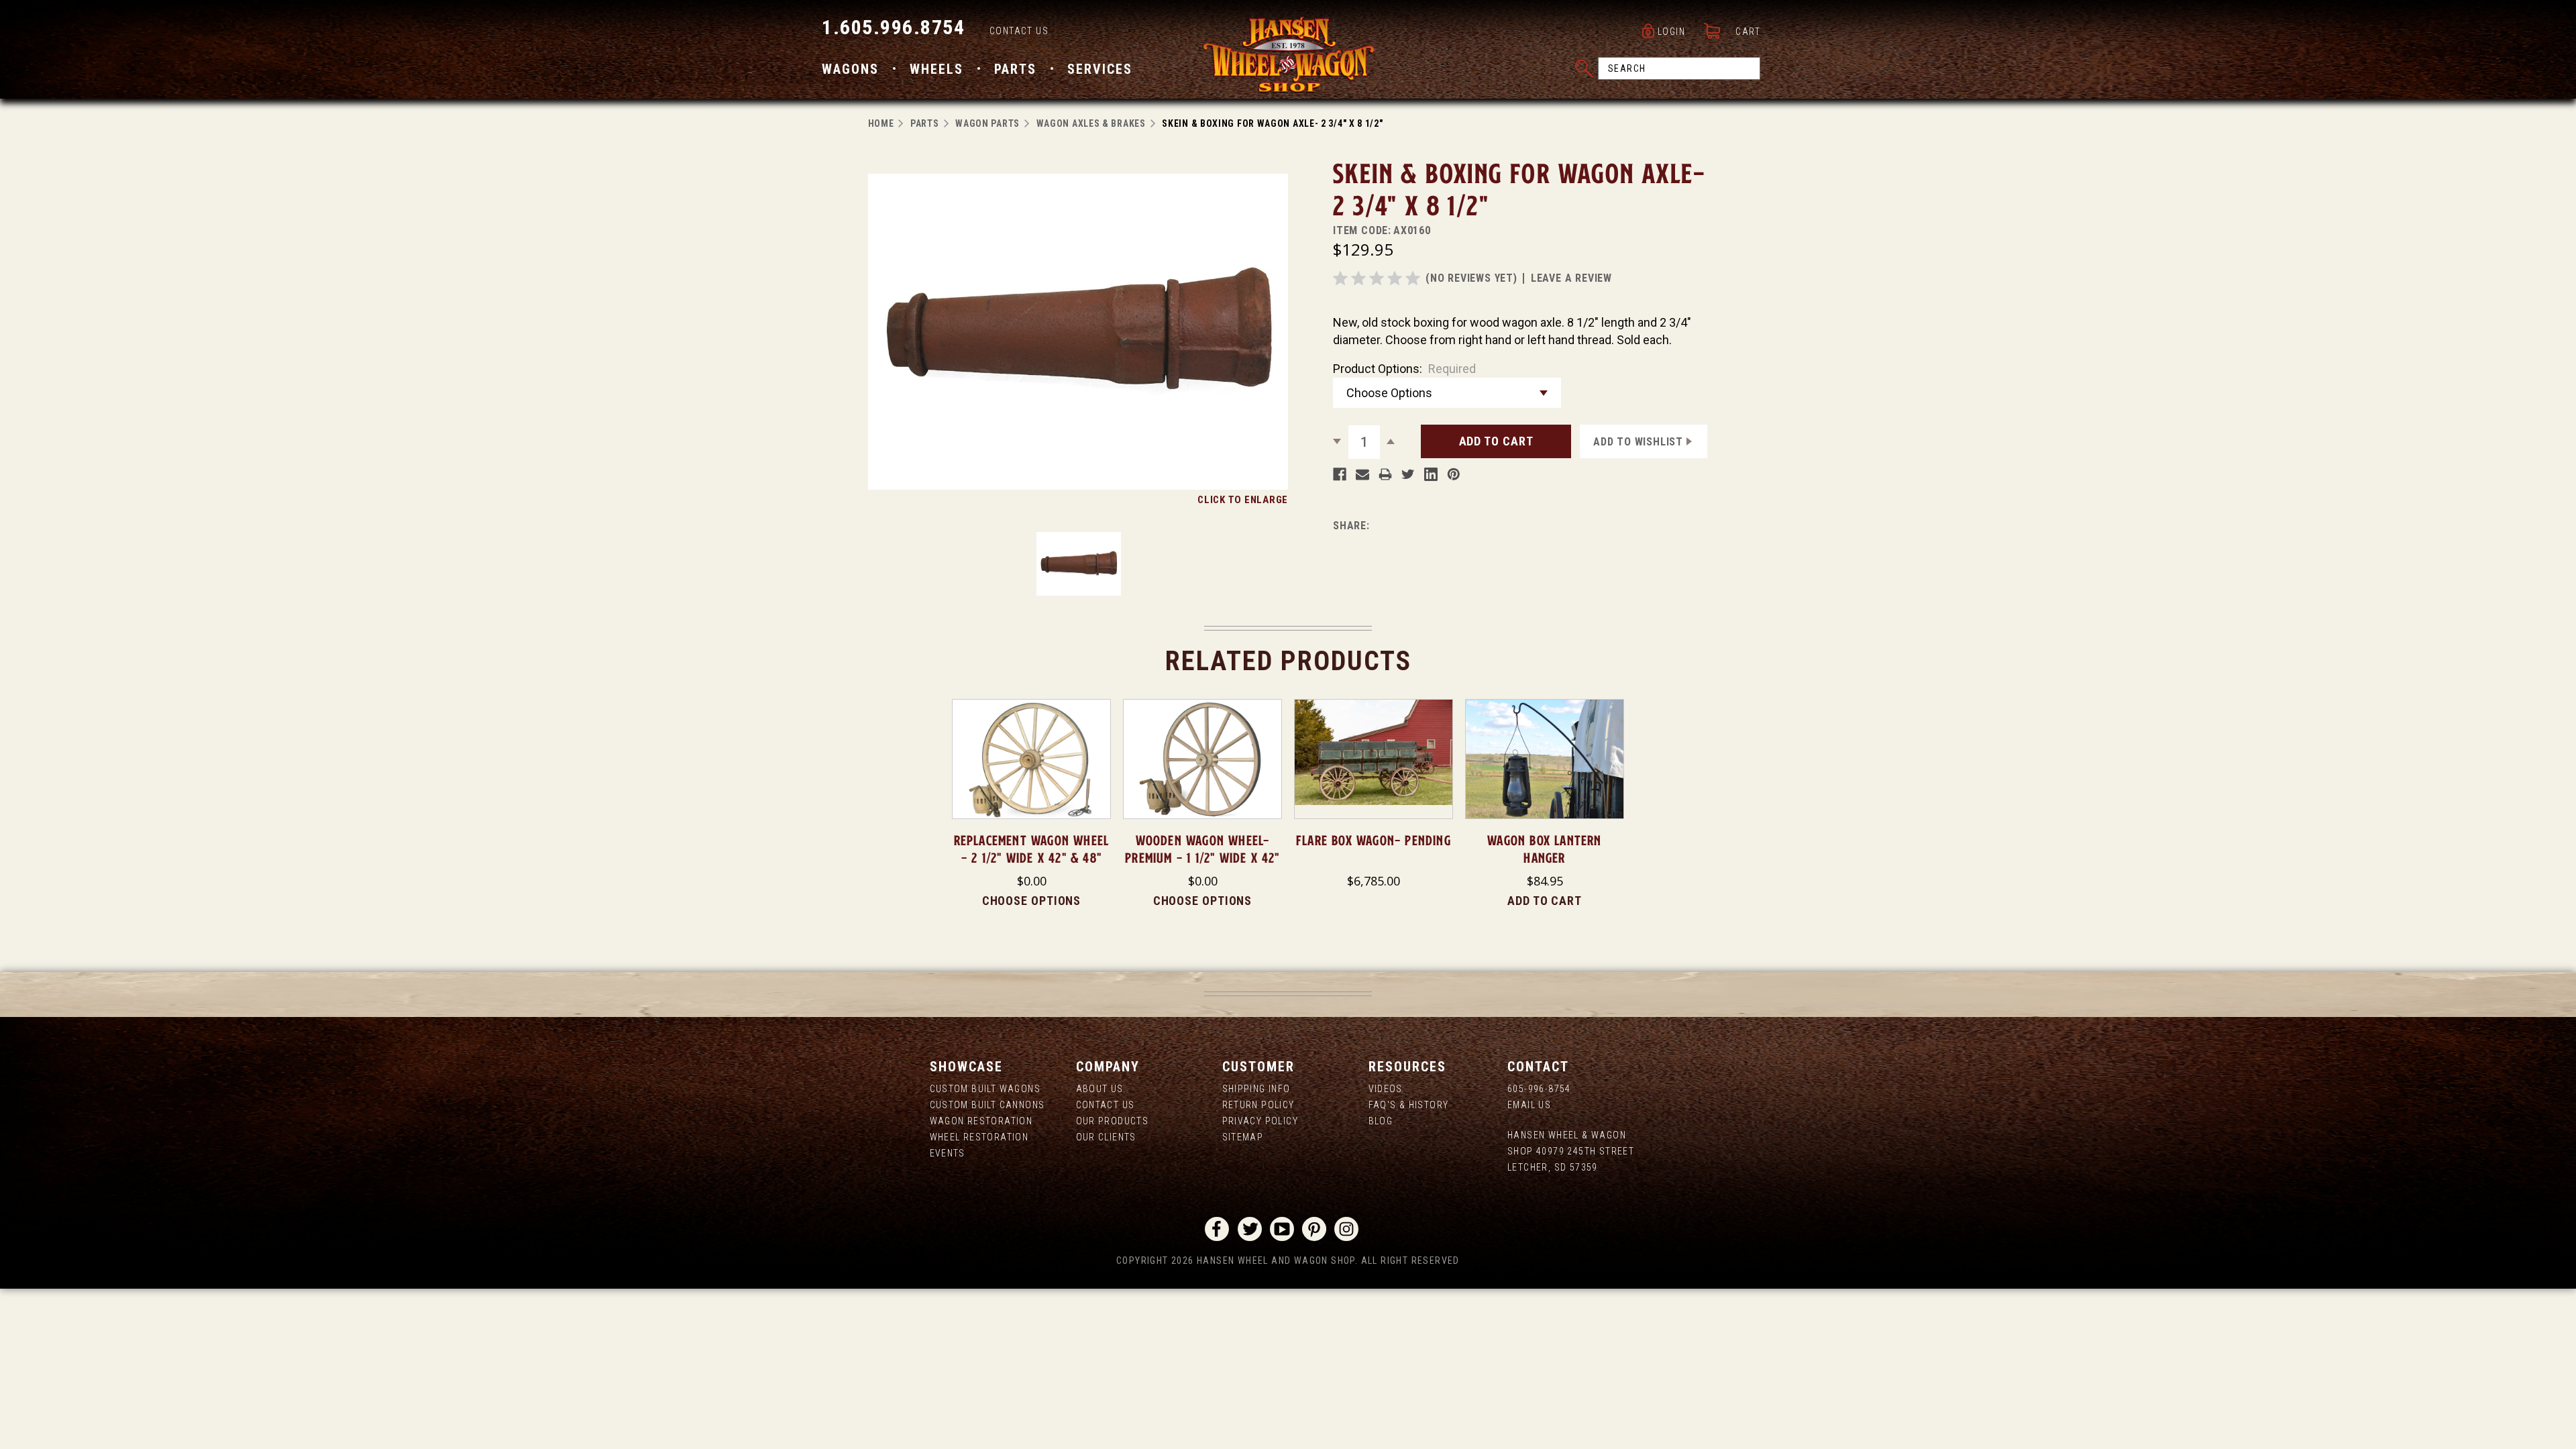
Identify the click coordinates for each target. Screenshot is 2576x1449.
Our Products (1113, 1121)
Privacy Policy (1260, 1121)
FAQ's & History (1409, 1105)
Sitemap (1243, 1137)
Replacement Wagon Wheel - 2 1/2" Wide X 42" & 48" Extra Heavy (1032, 858)
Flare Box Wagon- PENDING (1374, 841)
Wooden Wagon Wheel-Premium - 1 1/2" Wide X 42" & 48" (1202, 858)
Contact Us (1019, 31)
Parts (1015, 69)
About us (1100, 1089)
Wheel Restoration (979, 1137)
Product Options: (1404, 369)
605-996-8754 (1539, 1089)
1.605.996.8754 (893, 27)
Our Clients (1106, 1137)
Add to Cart (1545, 901)
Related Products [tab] (1288, 661)
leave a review (1571, 278)
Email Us (1529, 1105)
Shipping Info (1256, 1089)
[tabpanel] (1031, 804)
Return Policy (1258, 1105)
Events (948, 1153)
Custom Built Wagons (985, 1089)
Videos (1386, 1089)
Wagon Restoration (981, 1121)
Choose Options (1032, 901)
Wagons (850, 69)
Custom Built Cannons (987, 1105)
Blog (1381, 1121)
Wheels (936, 69)
